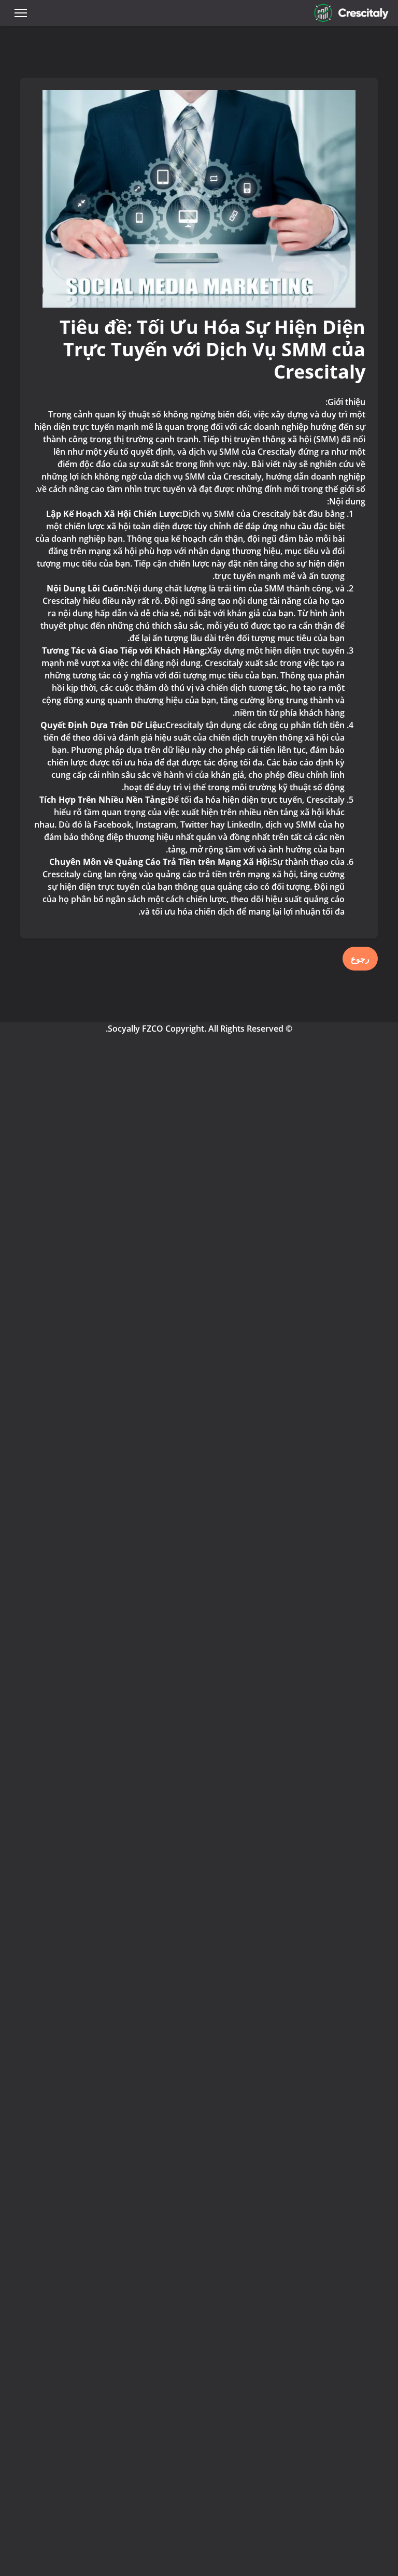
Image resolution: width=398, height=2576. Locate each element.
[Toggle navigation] (21, 13)
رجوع (360, 959)
